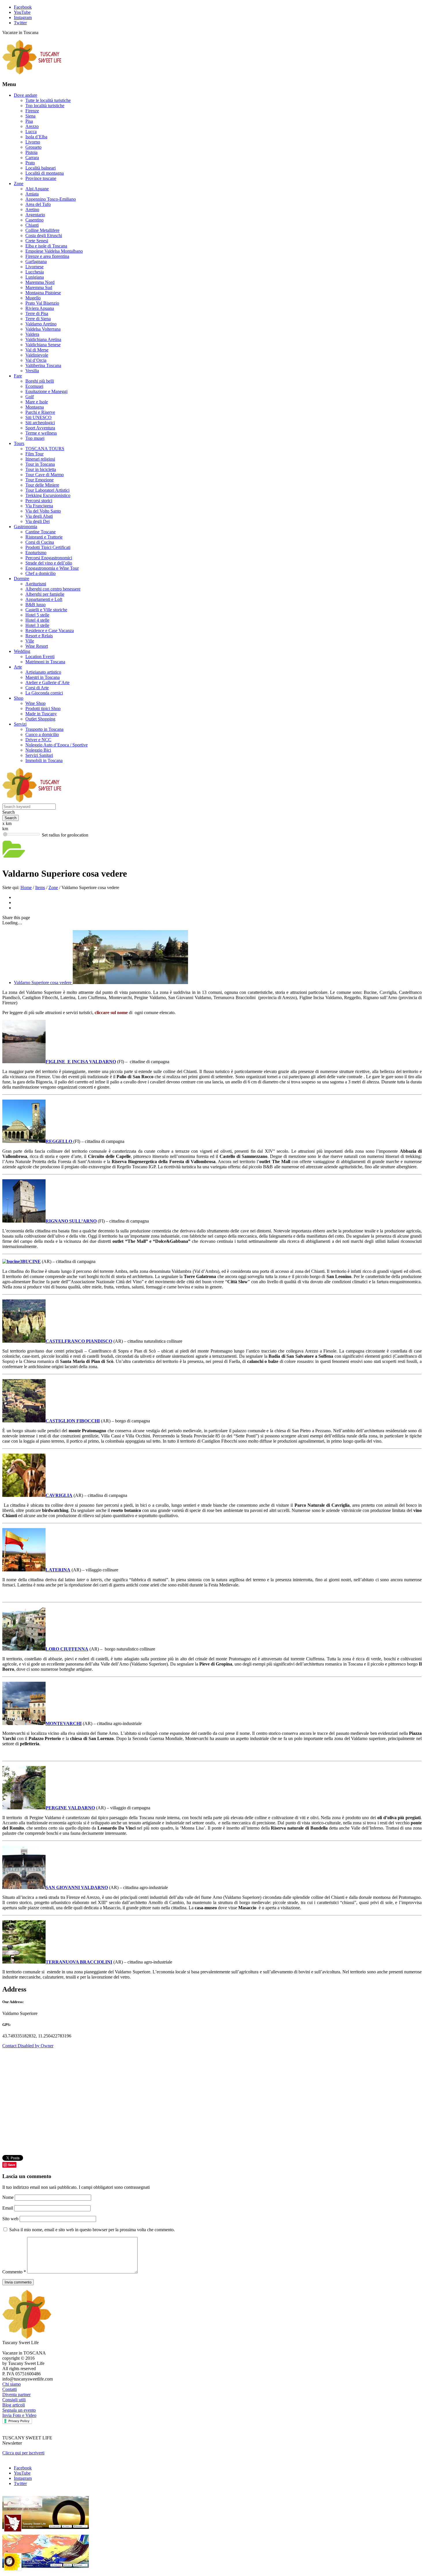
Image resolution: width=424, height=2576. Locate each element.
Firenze (32, 111)
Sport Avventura (40, 428)
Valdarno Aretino (41, 324)
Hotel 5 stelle (37, 615)
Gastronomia (26, 527)
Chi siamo (12, 2384)
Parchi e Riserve (40, 412)
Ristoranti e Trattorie (44, 537)
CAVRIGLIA (59, 1495)
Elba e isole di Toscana (46, 246)
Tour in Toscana (40, 464)
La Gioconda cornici (44, 693)
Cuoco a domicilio (42, 734)
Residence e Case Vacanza (50, 631)
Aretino (32, 209)
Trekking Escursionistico (48, 495)
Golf (30, 397)
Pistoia (31, 152)
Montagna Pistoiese (43, 293)
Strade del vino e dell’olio (49, 563)
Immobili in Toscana (44, 760)
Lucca (31, 132)
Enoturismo (36, 553)
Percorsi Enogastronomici (49, 558)
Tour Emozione (40, 480)
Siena (30, 116)
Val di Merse (37, 350)
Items (40, 887)
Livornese (34, 267)
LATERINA (58, 1570)
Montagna (35, 407)
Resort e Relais (39, 636)
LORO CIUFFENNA (67, 1649)
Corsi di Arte (37, 688)
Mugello (33, 298)
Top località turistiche (45, 106)
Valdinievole (37, 355)
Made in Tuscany (41, 714)
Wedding (22, 651)
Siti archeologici (40, 423)
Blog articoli (14, 2405)
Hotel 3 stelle (37, 625)
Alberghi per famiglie (45, 594)
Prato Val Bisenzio (42, 303)
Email (8, 2208)
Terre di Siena (38, 319)
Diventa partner (16, 2395)
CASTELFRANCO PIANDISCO (79, 1341)
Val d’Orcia (36, 360)
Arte (18, 667)
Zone (19, 184)
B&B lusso (35, 605)
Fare (18, 376)
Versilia (32, 371)
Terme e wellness (41, 433)
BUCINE (31, 1261)
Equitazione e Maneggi (46, 391)
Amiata (32, 194)
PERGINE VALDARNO (70, 1808)
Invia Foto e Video (19, 2415)
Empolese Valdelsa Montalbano (54, 251)
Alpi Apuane (37, 189)
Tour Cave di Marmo (45, 475)
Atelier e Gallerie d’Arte (47, 682)
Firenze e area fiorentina (47, 256)
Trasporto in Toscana (44, 729)
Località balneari (41, 168)
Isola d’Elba (36, 137)
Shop (19, 698)
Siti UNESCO (39, 417)
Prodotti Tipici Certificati (48, 547)
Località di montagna (45, 173)
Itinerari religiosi (40, 459)
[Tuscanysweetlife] (32, 73)
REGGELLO (59, 1141)
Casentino (34, 220)
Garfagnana (36, 261)
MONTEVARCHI (64, 1723)
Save (12, 2165)
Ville (30, 641)
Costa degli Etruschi (44, 235)
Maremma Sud (39, 287)
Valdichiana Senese (43, 345)
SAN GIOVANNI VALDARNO (77, 1887)
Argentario (35, 215)
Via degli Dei (37, 521)
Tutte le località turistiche (48, 100)
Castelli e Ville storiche (46, 610)
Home (26, 887)
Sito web (10, 2219)
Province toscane (41, 178)
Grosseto (33, 147)
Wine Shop (35, 703)
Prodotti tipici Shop (43, 708)
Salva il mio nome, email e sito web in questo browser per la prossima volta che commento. (92, 2230)
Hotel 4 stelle (37, 620)
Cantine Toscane (41, 532)
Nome (9, 2197)
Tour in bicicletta (41, 469)
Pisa (29, 121)
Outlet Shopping (40, 719)
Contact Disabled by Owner (28, 2046)
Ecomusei (34, 386)
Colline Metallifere (42, 230)
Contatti (10, 2389)
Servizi (20, 724)
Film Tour (34, 454)
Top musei (35, 438)
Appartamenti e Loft (44, 599)
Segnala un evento (19, 2410)
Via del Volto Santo (43, 511)
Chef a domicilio (41, 573)
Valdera (32, 334)
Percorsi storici (39, 501)
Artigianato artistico (43, 672)
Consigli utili (14, 2400)
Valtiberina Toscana (43, 365)
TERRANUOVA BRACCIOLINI (79, 1962)
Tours (19, 443)
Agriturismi (36, 584)
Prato (30, 163)
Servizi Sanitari (39, 755)
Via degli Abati (39, 516)
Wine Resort (37, 646)
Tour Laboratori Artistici (47, 490)
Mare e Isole (37, 402)
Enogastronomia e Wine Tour (52, 568)
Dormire (21, 579)
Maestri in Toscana (43, 677)
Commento (14, 2272)
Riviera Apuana (40, 308)
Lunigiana (35, 277)
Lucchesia (35, 272)
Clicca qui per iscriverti (23, 2453)
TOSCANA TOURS (45, 449)
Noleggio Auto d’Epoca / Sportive (57, 745)
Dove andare (26, 95)
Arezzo (32, 126)
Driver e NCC (38, 740)
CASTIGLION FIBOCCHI (73, 1421)
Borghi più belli (40, 381)
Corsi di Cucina (40, 542)
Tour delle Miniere (42, 485)
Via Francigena (39, 506)
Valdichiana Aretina (43, 339)
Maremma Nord (40, 282)
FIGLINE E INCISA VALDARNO (81, 1062)
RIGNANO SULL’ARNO (71, 1221)
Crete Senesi (37, 241)
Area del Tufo (38, 204)
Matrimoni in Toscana (45, 662)
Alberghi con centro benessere (53, 589)
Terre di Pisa (37, 313)
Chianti (32, 225)
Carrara (32, 158)
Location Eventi (40, 656)
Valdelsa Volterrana (43, 329)
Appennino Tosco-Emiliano (51, 199)
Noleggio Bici (38, 750)
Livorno (33, 142)
